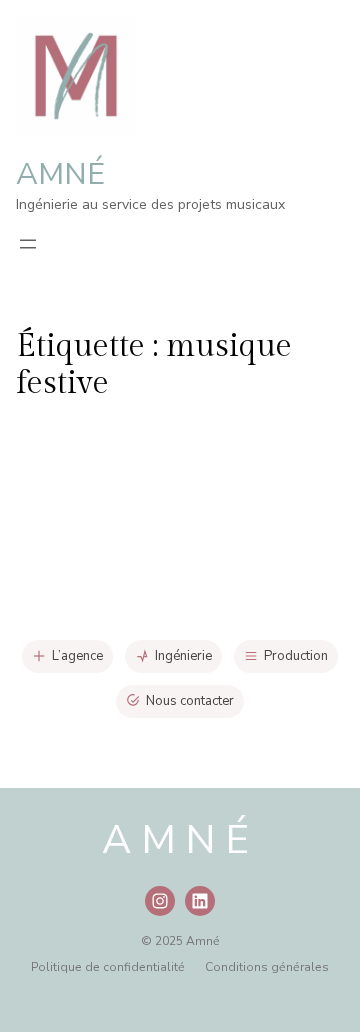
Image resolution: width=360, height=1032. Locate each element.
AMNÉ (60, 174)
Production (296, 656)
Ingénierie (183, 656)
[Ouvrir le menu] (28, 244)
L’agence (77, 656)
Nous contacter (190, 701)
